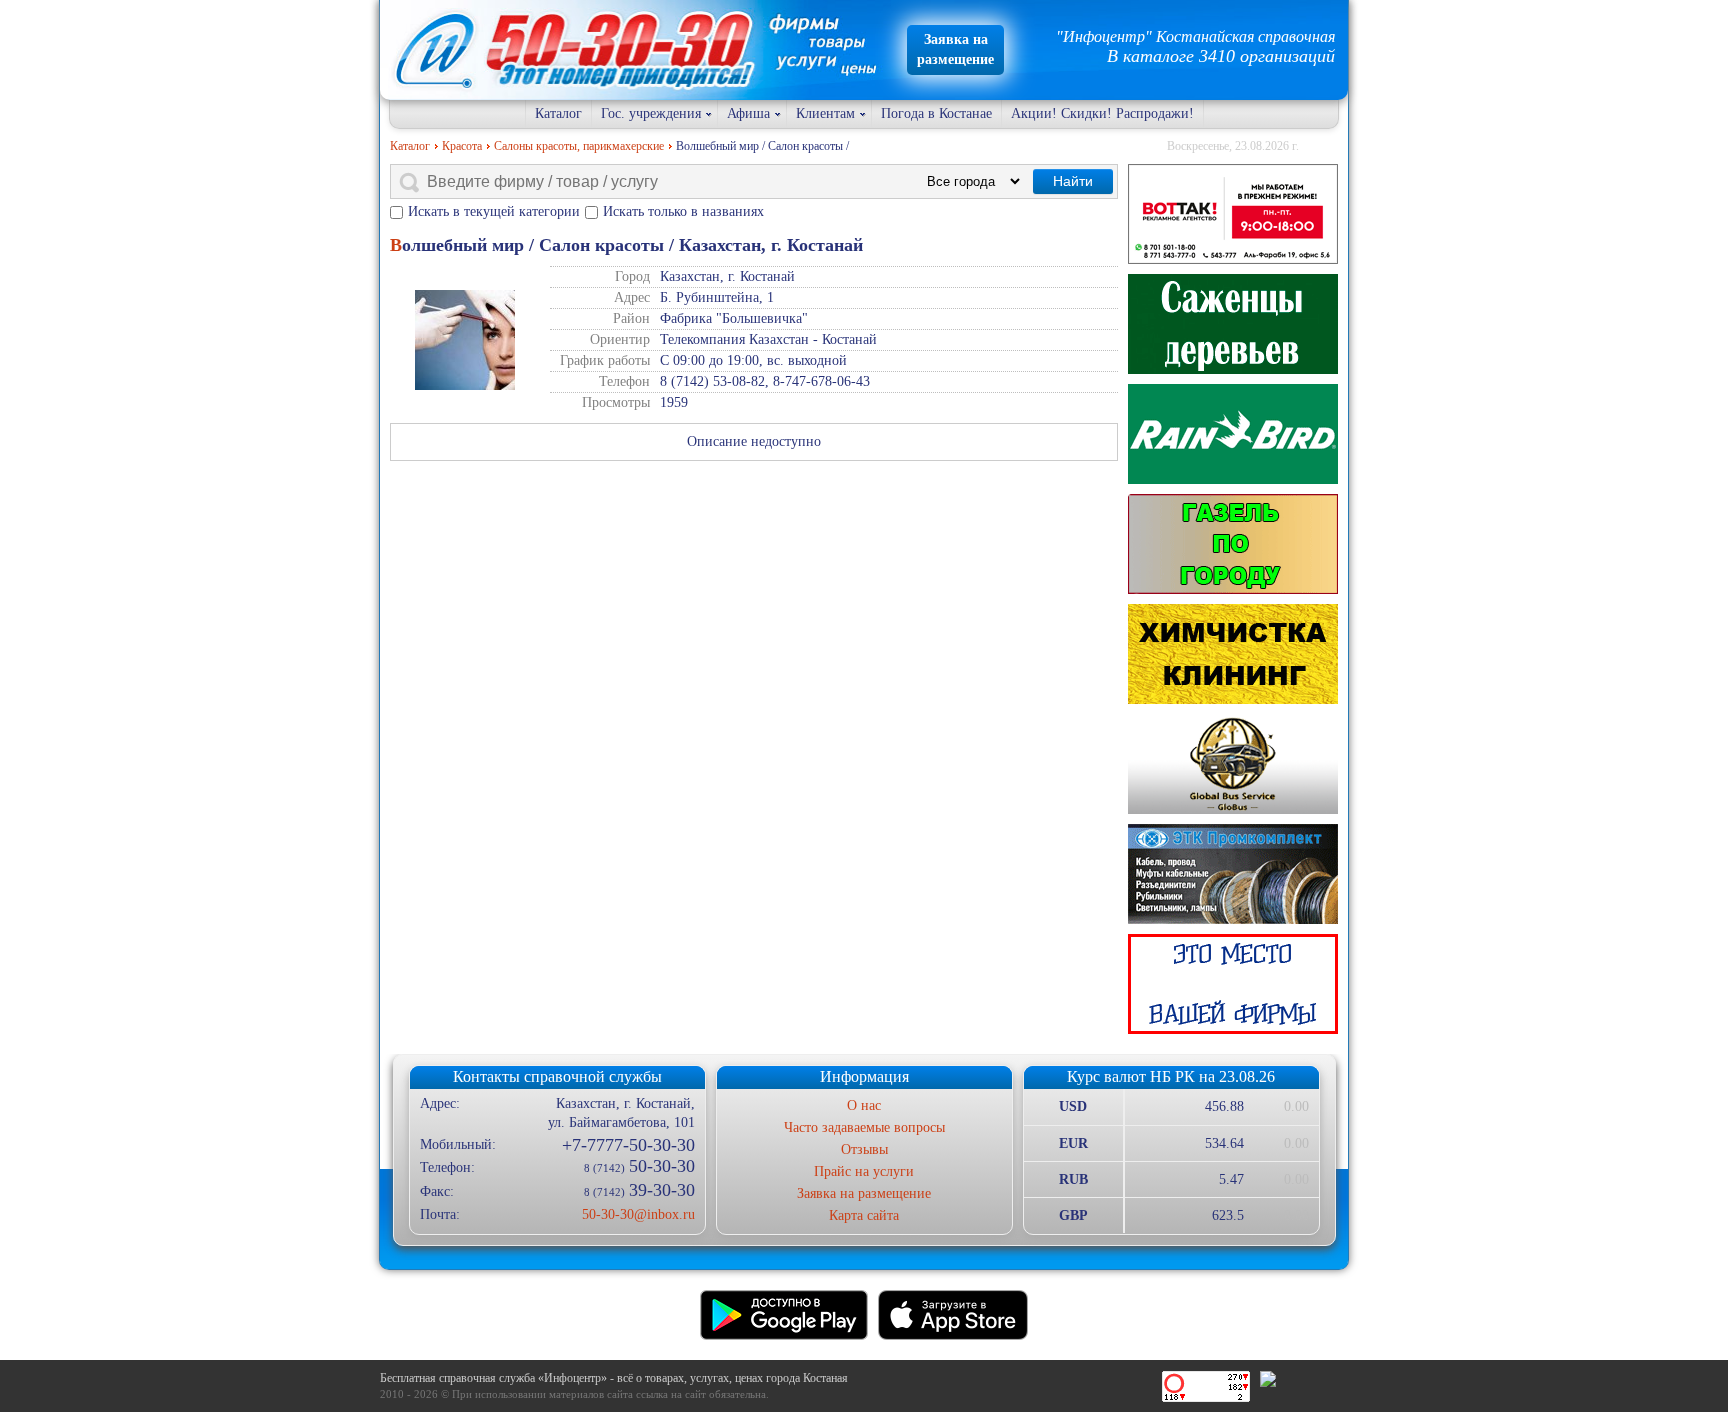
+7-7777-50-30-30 (628, 1145)
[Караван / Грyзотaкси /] (1233, 544)
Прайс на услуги (864, 1171)
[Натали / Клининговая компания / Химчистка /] (1233, 654)
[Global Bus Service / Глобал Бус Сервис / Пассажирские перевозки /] (1233, 764)
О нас (864, 1105)
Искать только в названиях (683, 211)
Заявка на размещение (864, 1193)
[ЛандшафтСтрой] (1233, 324)
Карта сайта (864, 1215)
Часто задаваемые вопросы (864, 1127)
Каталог (558, 113)
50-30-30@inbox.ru (638, 1214)
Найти (1073, 181)
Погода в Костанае (936, 113)
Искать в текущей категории (494, 211)
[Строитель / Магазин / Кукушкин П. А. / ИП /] (1233, 434)
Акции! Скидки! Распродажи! (1102, 113)
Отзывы (864, 1149)
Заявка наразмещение (955, 49)
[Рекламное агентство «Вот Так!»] (1233, 214)
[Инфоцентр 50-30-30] (1233, 984)
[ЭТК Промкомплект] (1233, 874)
